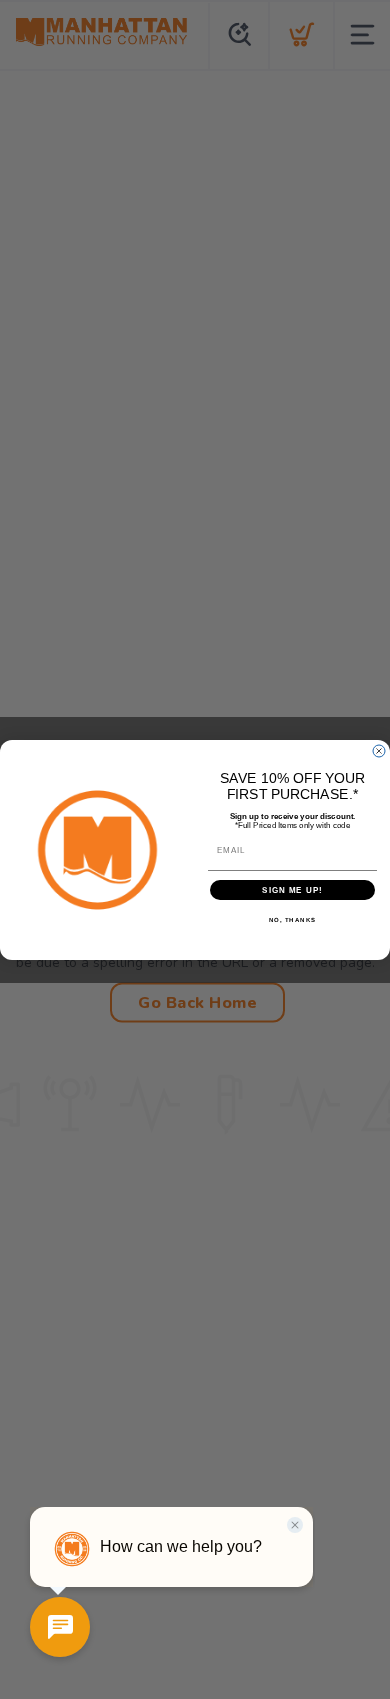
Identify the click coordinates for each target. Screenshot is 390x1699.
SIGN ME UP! (292, 889)
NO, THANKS (293, 919)
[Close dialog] (379, 751)
